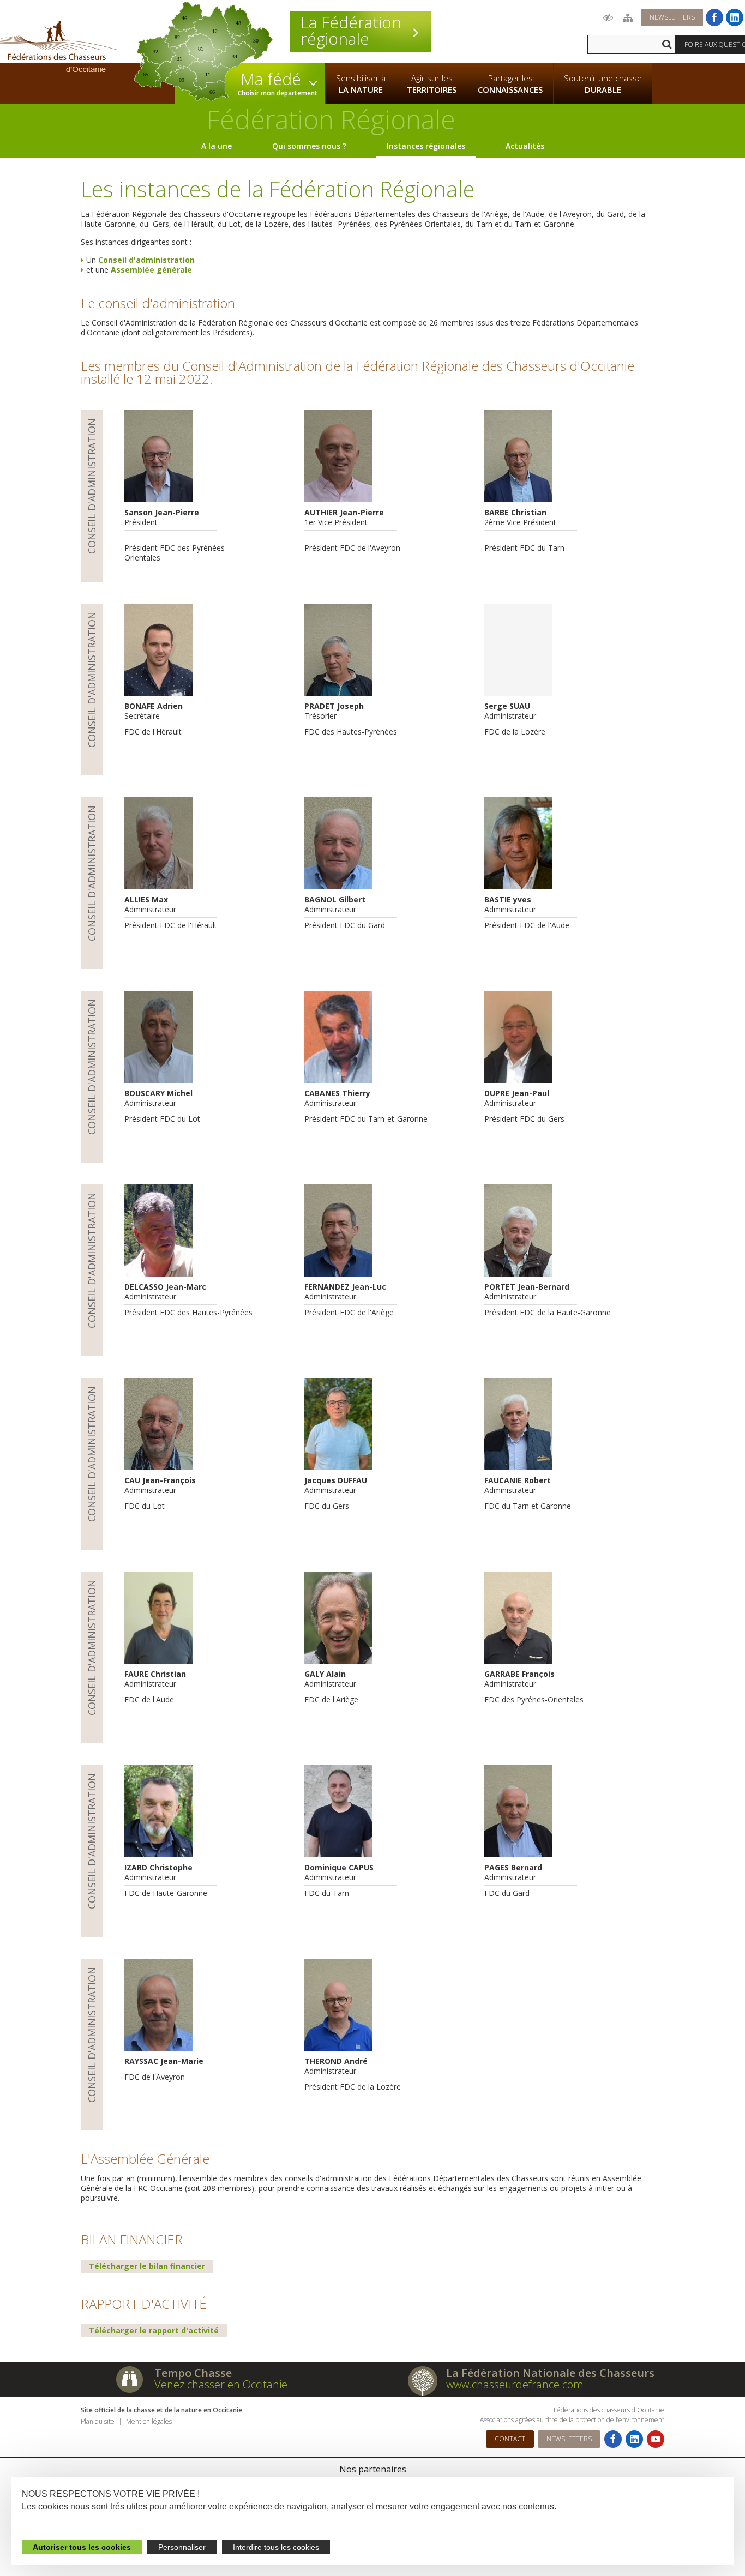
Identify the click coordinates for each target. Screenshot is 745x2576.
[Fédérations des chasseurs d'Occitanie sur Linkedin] (735, 17)
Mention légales (149, 2421)
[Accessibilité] (608, 17)
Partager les (510, 84)
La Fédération (351, 31)
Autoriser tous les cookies (82, 2547)
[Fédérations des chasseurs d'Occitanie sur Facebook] (714, 17)
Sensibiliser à (361, 84)
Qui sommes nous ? (309, 146)
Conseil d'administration (145, 260)
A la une (217, 146)
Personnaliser (182, 2547)
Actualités (525, 146)
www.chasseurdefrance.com (515, 2384)
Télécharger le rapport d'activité (154, 2330)
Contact (510, 2439)
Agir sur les (432, 84)
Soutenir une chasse (603, 84)
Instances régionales (426, 146)
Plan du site (98, 2421)
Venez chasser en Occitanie (221, 2384)
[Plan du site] (628, 17)
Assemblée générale (150, 270)
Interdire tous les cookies (276, 2547)
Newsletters (672, 17)
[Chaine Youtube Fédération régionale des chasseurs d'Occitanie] (656, 2439)
